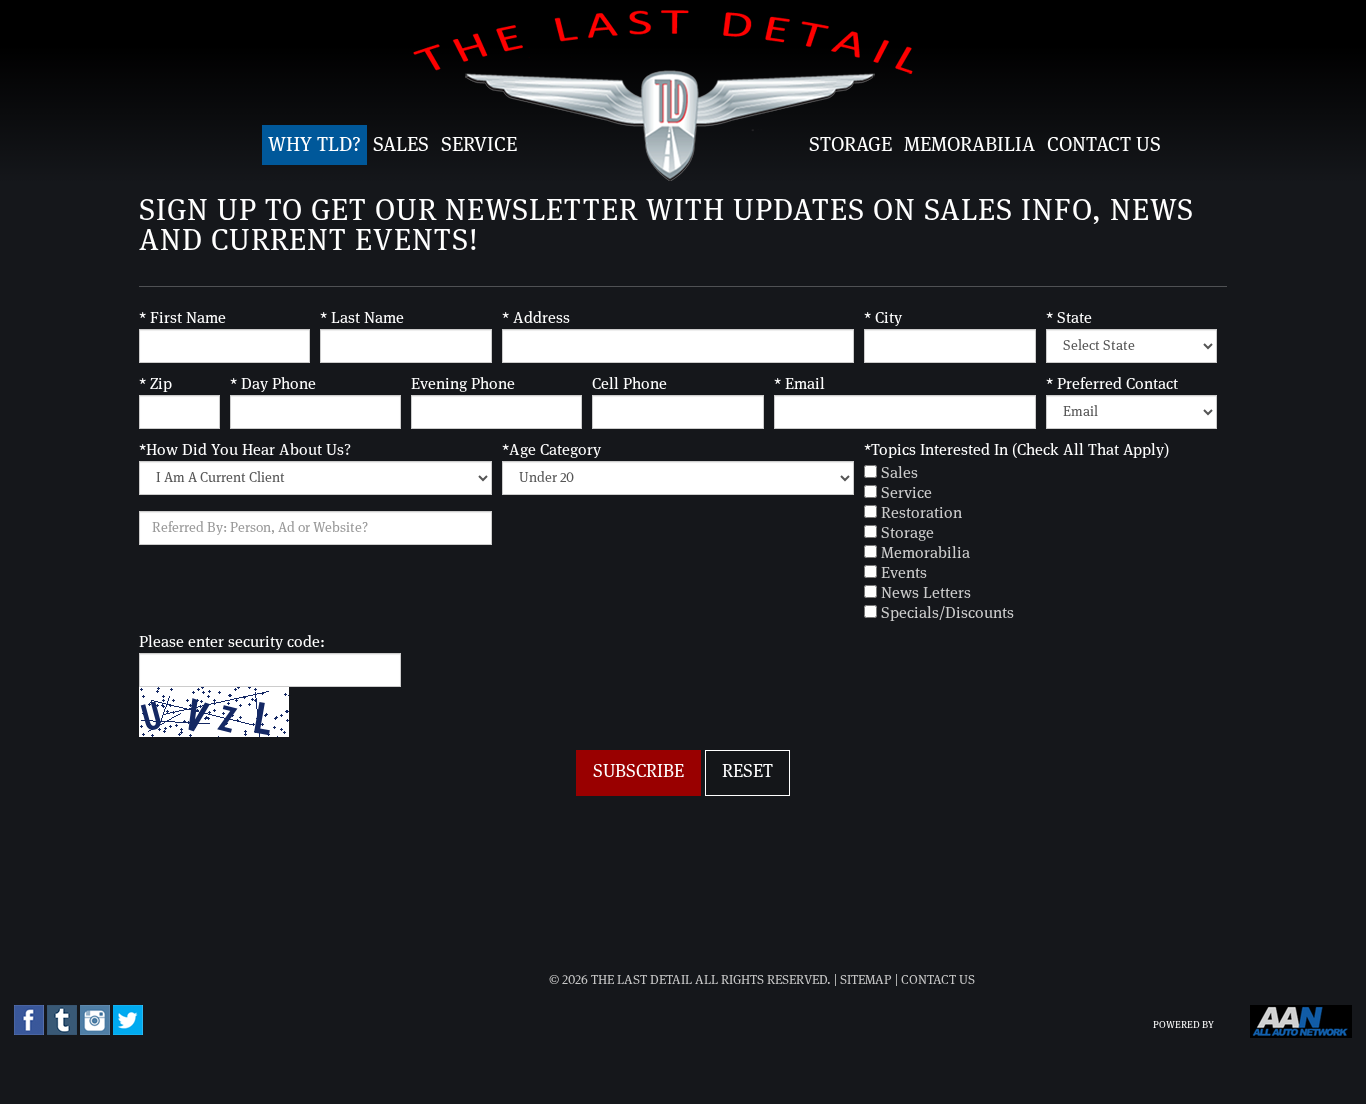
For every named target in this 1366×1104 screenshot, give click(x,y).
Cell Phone (629, 384)
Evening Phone (463, 384)
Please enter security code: (232, 642)
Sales (401, 145)
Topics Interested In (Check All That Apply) (1016, 450)
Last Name (362, 318)
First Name (182, 318)
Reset (747, 772)
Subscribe (638, 772)
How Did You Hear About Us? (245, 450)
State (1069, 318)
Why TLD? (314, 145)
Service (479, 145)
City (883, 318)
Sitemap (866, 980)
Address (536, 318)
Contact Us (1104, 145)
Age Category (551, 450)
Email (799, 384)
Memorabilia (969, 145)
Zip (155, 384)
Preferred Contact (1112, 384)
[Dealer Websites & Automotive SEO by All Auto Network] (1301, 1034)
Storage (850, 145)
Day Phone (273, 384)
